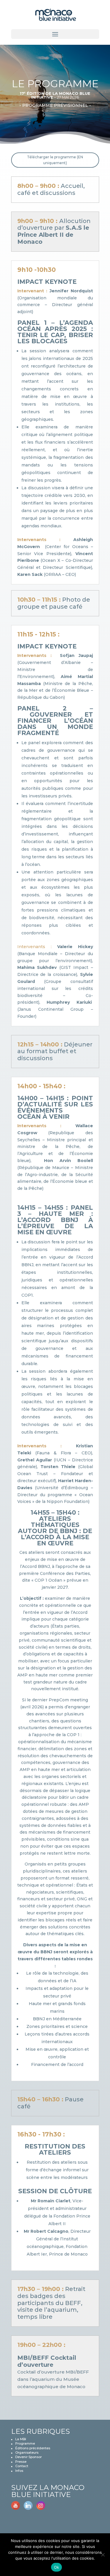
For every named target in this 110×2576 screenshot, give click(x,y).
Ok (57, 2567)
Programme (25, 2443)
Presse (21, 2462)
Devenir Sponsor (28, 2457)
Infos (19, 2471)
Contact (22, 2466)
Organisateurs (27, 2453)
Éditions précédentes (33, 2448)
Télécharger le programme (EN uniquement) (55, 160)
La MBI (21, 2439)
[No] (103, 2555)
